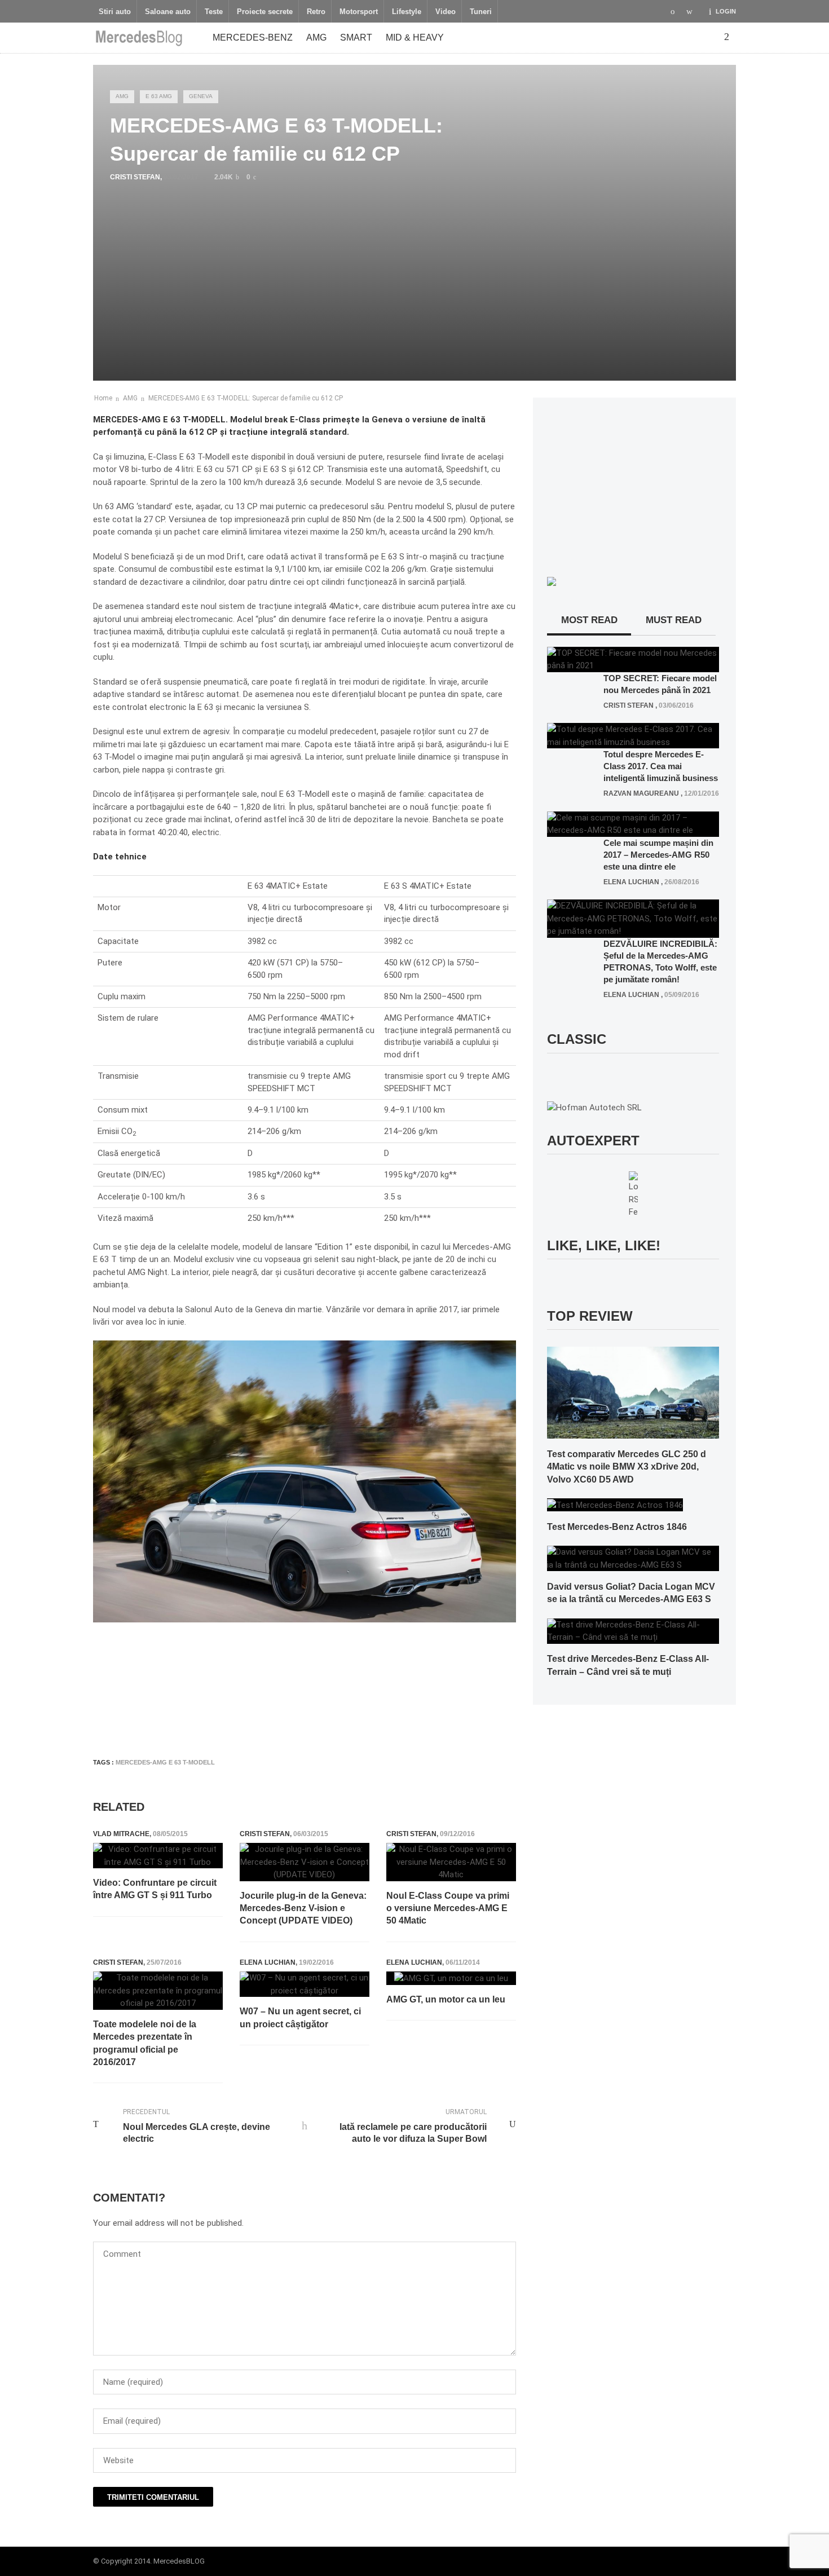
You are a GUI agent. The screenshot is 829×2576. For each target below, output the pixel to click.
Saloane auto (168, 12)
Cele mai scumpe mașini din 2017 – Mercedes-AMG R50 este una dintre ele (658, 855)
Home (103, 398)
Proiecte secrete (265, 12)
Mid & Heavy (415, 38)
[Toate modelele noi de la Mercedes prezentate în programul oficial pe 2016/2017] (158, 1991)
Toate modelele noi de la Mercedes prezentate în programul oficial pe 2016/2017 (145, 2043)
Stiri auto (115, 12)
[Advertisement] (298, 1715)
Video (446, 12)
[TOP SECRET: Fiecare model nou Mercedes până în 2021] (633, 659)
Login (726, 11)
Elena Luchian (268, 1962)
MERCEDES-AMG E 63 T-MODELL (165, 1762)
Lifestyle (407, 12)
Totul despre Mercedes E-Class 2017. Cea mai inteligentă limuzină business (661, 766)
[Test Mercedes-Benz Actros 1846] (615, 1505)
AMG (316, 38)
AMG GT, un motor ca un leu (446, 1999)
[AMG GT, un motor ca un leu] (451, 1978)
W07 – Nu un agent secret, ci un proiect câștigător (300, 2017)
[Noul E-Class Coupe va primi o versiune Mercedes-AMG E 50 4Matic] (451, 1862)
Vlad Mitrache (121, 1834)
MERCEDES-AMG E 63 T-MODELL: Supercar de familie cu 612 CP (246, 398)
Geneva (201, 96)
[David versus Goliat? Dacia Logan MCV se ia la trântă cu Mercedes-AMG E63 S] (633, 1558)
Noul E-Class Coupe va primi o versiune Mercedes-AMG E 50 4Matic (448, 1908)
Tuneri (481, 12)
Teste (214, 12)
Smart (356, 38)
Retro (316, 12)
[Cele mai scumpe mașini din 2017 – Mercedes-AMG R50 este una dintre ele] (633, 823)
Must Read (674, 620)
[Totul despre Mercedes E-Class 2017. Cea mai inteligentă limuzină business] (633, 735)
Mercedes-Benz (253, 38)
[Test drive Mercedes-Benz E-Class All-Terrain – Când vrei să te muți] (633, 1630)
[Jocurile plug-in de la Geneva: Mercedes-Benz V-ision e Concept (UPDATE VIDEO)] (305, 1862)
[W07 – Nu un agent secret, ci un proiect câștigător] (305, 1984)
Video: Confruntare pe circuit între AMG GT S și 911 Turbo (155, 1889)
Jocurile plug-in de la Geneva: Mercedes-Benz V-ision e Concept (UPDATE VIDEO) (303, 1908)
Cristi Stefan (135, 177)
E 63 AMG (159, 96)
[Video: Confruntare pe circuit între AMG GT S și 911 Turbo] (158, 1856)
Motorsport (359, 12)
